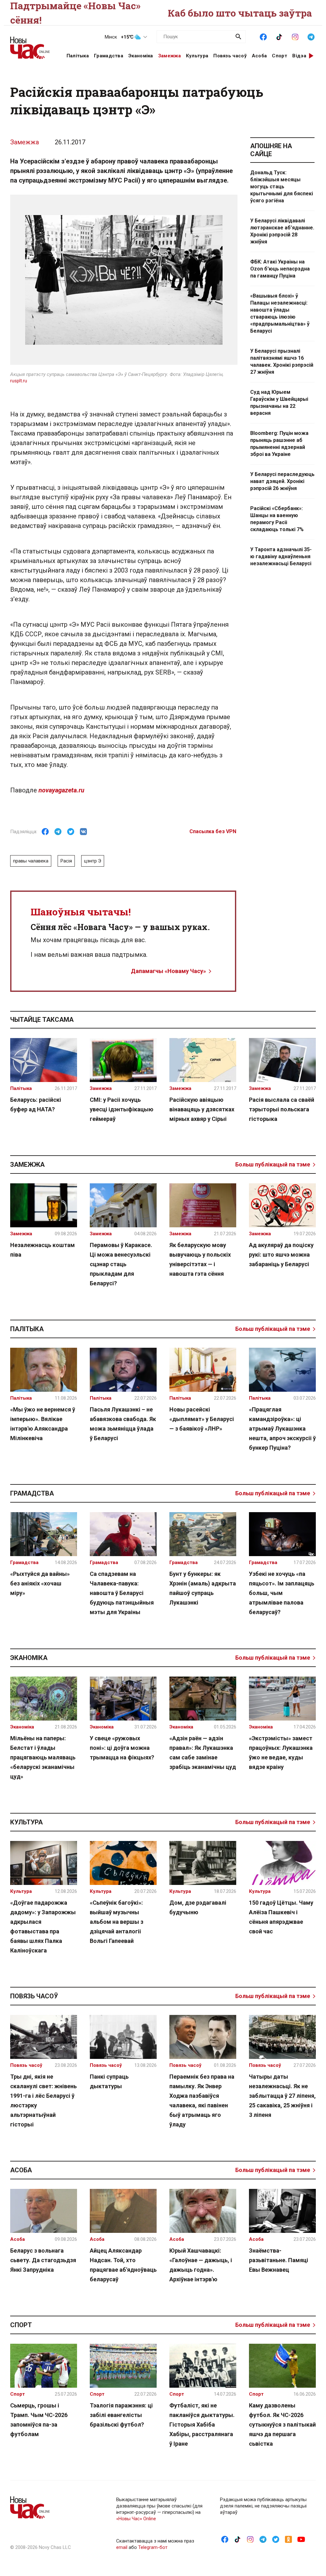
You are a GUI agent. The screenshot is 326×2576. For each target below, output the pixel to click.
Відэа (299, 56)
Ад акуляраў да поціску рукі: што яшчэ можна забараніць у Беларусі (281, 1255)
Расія (66, 861)
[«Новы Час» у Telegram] (311, 36)
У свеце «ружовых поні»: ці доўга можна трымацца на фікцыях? (122, 1748)
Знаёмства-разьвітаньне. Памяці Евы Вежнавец (279, 2260)
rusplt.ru (19, 381)
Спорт (280, 56)
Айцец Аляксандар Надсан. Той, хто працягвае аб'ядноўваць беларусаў (123, 2265)
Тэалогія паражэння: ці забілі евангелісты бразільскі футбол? (121, 2415)
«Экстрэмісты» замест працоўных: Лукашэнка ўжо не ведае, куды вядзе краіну (281, 1753)
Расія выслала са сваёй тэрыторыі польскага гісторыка (282, 1109)
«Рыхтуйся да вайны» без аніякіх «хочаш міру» (40, 1583)
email (122, 2547)
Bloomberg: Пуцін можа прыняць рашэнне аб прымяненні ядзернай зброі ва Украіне (279, 444)
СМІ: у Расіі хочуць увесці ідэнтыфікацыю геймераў (122, 1109)
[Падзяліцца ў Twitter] (71, 832)
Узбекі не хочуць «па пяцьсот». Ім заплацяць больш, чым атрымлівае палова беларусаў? (282, 1593)
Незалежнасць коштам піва (43, 1250)
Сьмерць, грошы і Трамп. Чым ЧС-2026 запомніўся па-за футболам (39, 2420)
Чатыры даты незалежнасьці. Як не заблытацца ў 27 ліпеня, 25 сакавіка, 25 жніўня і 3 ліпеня (282, 2096)
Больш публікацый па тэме (273, 1164)
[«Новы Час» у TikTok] (279, 36)
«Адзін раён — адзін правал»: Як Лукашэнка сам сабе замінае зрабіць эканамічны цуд (203, 1753)
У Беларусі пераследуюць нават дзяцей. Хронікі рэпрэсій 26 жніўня (282, 481)
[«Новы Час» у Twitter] (276, 2539)
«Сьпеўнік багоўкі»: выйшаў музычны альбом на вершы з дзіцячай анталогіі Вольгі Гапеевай (117, 1922)
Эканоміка (141, 56)
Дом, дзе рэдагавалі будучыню (198, 1907)
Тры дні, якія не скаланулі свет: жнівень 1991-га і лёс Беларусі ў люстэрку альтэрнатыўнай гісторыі (43, 2100)
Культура (197, 56)
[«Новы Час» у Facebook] (263, 36)
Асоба (259, 56)
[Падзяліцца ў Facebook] (45, 832)
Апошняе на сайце (271, 150)
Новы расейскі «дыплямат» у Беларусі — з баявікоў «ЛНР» (202, 1419)
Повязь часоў (230, 56)
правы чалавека (31, 861)
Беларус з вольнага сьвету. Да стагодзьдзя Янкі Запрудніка (43, 2260)
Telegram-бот (153, 2547)
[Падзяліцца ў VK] (83, 832)
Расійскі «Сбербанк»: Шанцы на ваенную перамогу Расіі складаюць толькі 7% (277, 519)
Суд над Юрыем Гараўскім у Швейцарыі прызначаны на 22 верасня (279, 403)
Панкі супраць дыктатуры (109, 2081)
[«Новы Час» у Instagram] (295, 36)
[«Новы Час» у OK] (288, 2539)
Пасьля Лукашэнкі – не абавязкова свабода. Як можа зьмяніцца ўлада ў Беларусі (123, 1424)
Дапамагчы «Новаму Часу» (168, 971)
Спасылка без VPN (213, 831)
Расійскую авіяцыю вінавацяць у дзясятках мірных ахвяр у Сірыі (202, 1109)
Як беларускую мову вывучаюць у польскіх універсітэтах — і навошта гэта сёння (200, 1259)
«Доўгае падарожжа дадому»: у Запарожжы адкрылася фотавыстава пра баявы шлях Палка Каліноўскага (43, 1927)
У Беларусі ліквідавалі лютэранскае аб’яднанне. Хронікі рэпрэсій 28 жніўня (282, 231)
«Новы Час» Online (136, 2519)
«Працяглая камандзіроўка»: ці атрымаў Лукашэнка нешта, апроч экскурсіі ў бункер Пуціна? (282, 1429)
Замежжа (170, 56)
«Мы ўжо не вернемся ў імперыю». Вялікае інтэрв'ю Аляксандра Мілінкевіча (43, 1424)
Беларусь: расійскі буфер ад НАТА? (36, 1104)
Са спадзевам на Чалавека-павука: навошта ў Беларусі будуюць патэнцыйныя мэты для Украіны (122, 1593)
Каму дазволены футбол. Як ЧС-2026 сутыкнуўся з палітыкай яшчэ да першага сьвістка (282, 2424)
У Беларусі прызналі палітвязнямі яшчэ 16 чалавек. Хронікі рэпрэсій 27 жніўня (282, 361)
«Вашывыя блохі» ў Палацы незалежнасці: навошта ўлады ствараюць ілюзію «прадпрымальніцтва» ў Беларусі (280, 313)
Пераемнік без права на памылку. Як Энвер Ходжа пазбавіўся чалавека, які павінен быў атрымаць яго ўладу (202, 2100)
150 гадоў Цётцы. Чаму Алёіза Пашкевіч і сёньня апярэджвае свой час (281, 1917)
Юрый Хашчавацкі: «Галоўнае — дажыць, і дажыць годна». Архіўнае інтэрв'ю (201, 2265)
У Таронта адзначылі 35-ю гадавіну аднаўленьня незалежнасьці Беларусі (281, 556)
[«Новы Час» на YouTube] (301, 2539)
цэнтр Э (93, 861)
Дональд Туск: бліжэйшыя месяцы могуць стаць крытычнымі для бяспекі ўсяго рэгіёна (282, 187)
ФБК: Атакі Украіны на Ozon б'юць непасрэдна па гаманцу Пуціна (280, 269)
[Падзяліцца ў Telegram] (58, 832)
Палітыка (78, 56)
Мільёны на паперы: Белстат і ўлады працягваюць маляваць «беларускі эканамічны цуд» (43, 1757)
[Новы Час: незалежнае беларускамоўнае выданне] (30, 45)
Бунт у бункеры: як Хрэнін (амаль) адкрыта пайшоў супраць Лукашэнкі (203, 1588)
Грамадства (109, 56)
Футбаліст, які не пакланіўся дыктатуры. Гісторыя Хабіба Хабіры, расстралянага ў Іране (202, 2424)
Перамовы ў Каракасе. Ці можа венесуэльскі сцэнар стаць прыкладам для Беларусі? (121, 1264)
